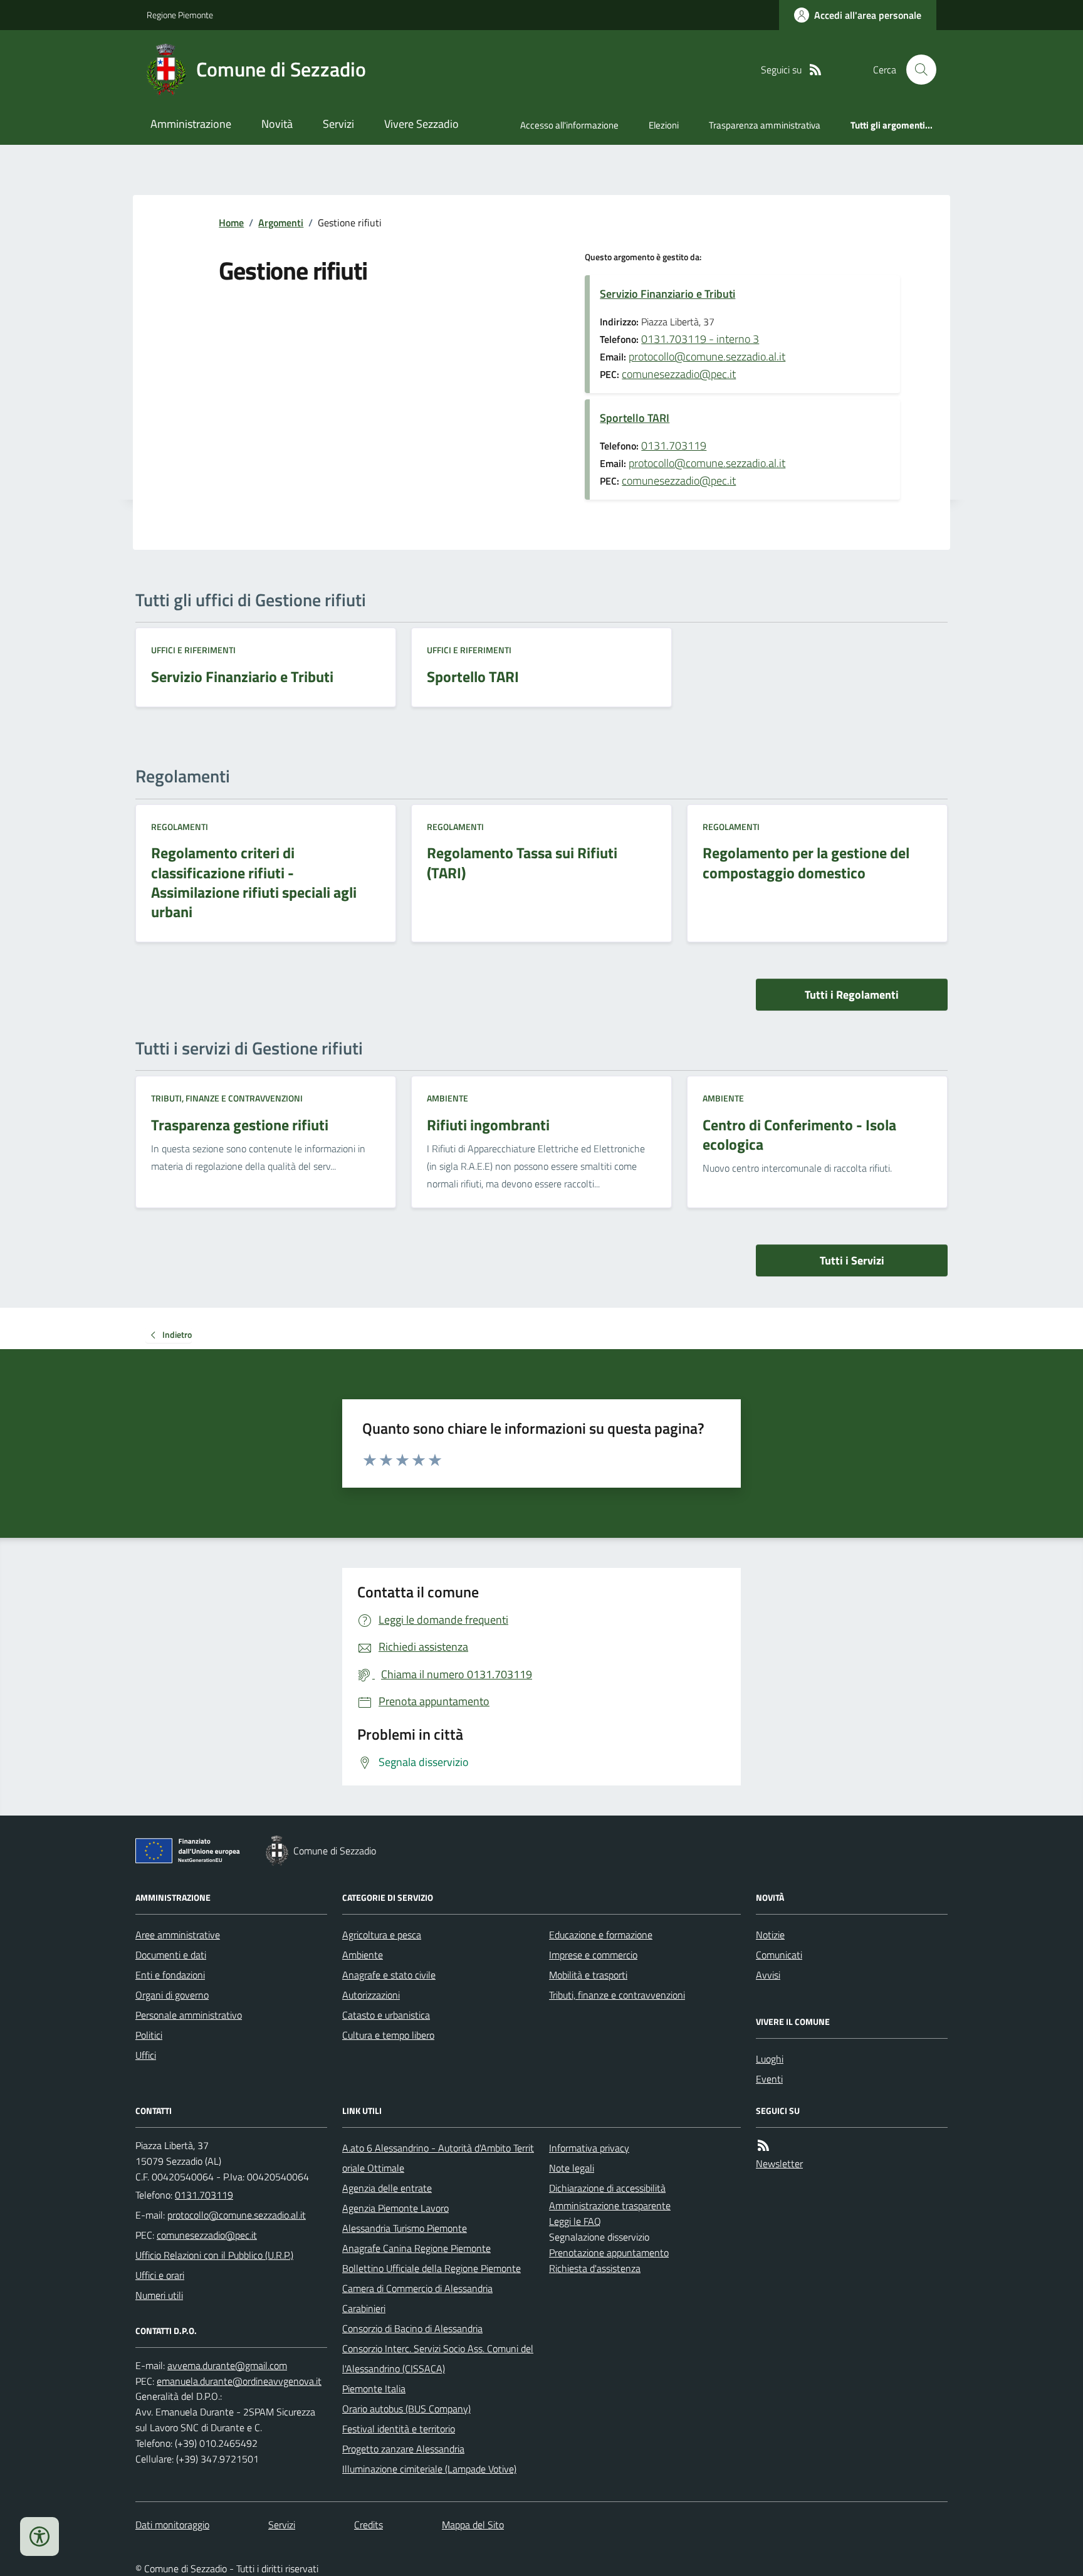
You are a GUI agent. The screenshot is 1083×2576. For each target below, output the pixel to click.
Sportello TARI (635, 418)
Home (231, 223)
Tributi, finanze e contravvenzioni (227, 1098)
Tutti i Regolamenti (852, 995)
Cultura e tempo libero (388, 2035)
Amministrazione (191, 124)
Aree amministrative (178, 1935)
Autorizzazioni (371, 1995)
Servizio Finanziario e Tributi (667, 294)
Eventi (769, 2079)
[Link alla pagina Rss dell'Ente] (763, 2146)
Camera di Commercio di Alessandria (417, 2288)
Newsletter (779, 2163)
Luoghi (770, 2059)
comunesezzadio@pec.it (679, 374)
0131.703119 (674, 445)
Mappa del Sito (473, 2525)
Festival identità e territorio (399, 2429)
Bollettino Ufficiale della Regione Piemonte (432, 2268)
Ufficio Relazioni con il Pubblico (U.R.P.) (214, 2255)
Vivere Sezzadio (421, 124)
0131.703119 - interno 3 (700, 339)
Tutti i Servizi (852, 1260)
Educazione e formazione (601, 1935)
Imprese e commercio (593, 1955)
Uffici (146, 2055)
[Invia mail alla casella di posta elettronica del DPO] (227, 2366)
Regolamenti (180, 827)
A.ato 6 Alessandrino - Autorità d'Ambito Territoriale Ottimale (438, 2158)
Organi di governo (172, 1995)
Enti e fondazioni (170, 1975)
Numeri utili (159, 2295)
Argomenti (281, 223)
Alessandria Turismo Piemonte (405, 2228)
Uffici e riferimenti (193, 650)
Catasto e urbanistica (386, 2015)
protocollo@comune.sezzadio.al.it (707, 356)
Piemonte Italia (374, 2389)
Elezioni (664, 125)
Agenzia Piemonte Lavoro (395, 2208)
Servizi (338, 124)
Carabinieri (364, 2308)
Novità (277, 124)
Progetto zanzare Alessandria (403, 2449)
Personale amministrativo (189, 2015)
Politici (149, 2035)
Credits (369, 2525)
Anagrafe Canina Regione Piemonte (416, 2248)
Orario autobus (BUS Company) (406, 2409)
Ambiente (447, 1098)
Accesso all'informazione (569, 125)
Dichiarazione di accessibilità (607, 2188)
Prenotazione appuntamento (609, 2253)
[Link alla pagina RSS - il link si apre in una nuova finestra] (815, 70)
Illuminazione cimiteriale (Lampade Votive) (429, 2469)
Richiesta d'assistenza (595, 2268)
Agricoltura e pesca (382, 1935)
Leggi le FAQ (575, 2221)
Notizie (770, 1935)
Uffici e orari (160, 2275)
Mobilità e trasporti (588, 1975)
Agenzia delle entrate (387, 2188)
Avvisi (768, 1975)
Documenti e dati (171, 1955)
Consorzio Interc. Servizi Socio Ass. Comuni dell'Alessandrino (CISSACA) (438, 2358)
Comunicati (779, 1955)
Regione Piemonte (180, 15)
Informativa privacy (589, 2148)
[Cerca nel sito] (916, 70)
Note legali (572, 2168)
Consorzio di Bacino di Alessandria (412, 2328)
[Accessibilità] (39, 2537)
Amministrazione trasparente (610, 2205)
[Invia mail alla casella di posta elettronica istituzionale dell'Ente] (237, 2215)
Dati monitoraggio (172, 2525)
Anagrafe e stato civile (389, 1975)
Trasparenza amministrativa (765, 125)
